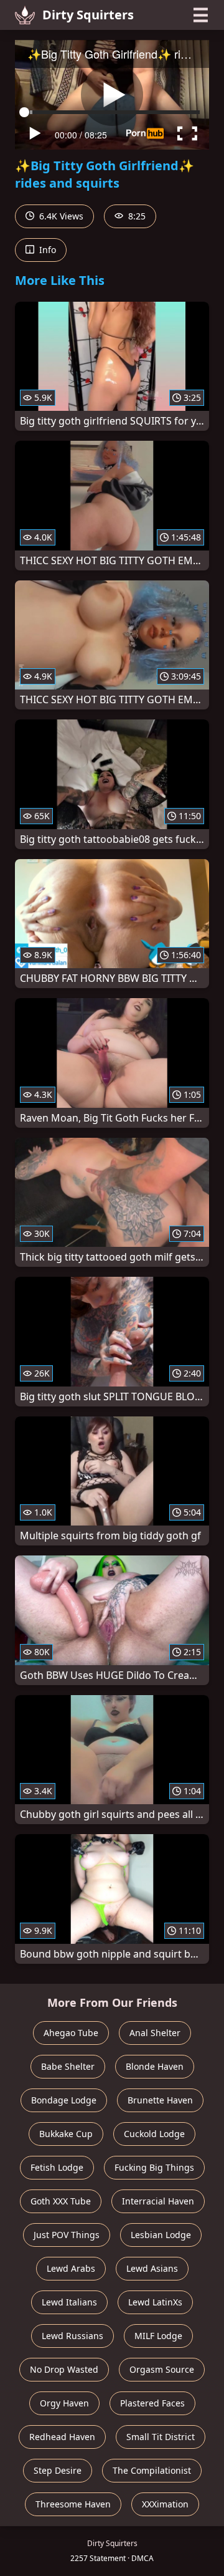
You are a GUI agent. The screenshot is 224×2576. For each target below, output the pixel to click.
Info (46, 250)
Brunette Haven (160, 2100)
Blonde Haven (155, 2066)
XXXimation (165, 2504)
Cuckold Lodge (154, 2134)
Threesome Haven (73, 2504)
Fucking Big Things (154, 2167)
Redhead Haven (62, 2437)
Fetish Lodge (57, 2167)
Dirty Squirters (88, 15)
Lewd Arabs (71, 2268)
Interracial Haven (158, 2201)
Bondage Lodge (64, 2100)
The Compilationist (152, 2470)
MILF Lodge (158, 2336)
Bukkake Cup (66, 2134)
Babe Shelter (68, 2066)
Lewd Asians (152, 2268)
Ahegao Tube (71, 2033)
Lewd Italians (69, 2302)
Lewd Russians (72, 2336)
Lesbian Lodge (161, 2235)
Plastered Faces (152, 2403)
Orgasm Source (162, 2369)
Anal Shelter (155, 2033)
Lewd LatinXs (155, 2302)
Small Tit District (161, 2437)
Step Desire (58, 2470)
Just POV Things (67, 2235)
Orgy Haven (64, 2403)
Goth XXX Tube (61, 2201)
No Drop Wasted (64, 2369)
